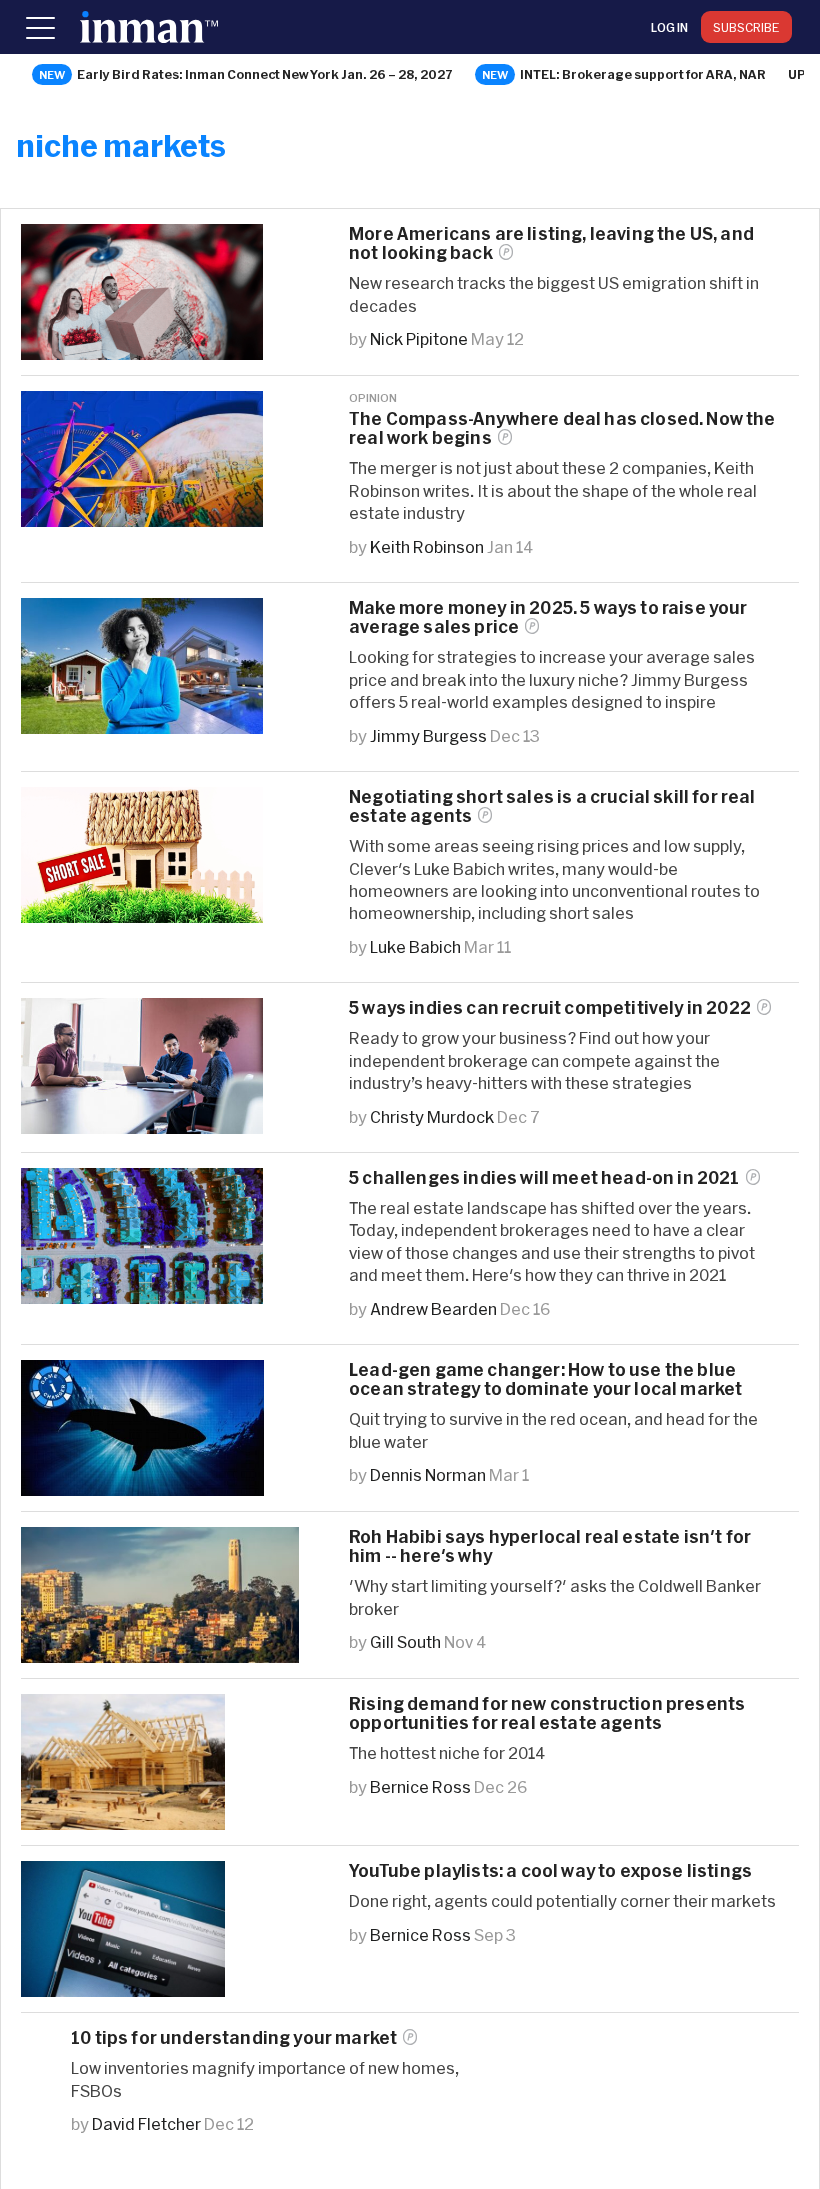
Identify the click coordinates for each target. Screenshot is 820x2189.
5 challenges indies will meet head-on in (544, 1177)
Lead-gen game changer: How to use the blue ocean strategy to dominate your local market (545, 1379)
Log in (669, 27)
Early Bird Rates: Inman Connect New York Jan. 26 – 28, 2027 (265, 74)
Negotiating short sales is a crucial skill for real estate (552, 806)
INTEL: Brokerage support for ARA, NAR (643, 74)
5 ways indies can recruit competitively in (550, 1007)
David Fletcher (146, 2123)
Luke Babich (415, 946)
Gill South (405, 1641)
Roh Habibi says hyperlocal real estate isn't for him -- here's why (550, 1546)
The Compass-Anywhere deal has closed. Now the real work (562, 428)
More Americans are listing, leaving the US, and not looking (551, 243)
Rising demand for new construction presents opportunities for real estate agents (547, 1713)
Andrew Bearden (433, 1308)
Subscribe (746, 27)
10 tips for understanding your (234, 2037)
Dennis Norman (428, 1474)
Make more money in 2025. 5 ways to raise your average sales (548, 617)
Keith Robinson (427, 546)
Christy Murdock (432, 1116)
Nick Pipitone (419, 338)
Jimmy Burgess (428, 735)
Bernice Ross (420, 1786)
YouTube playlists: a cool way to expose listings (550, 1870)
